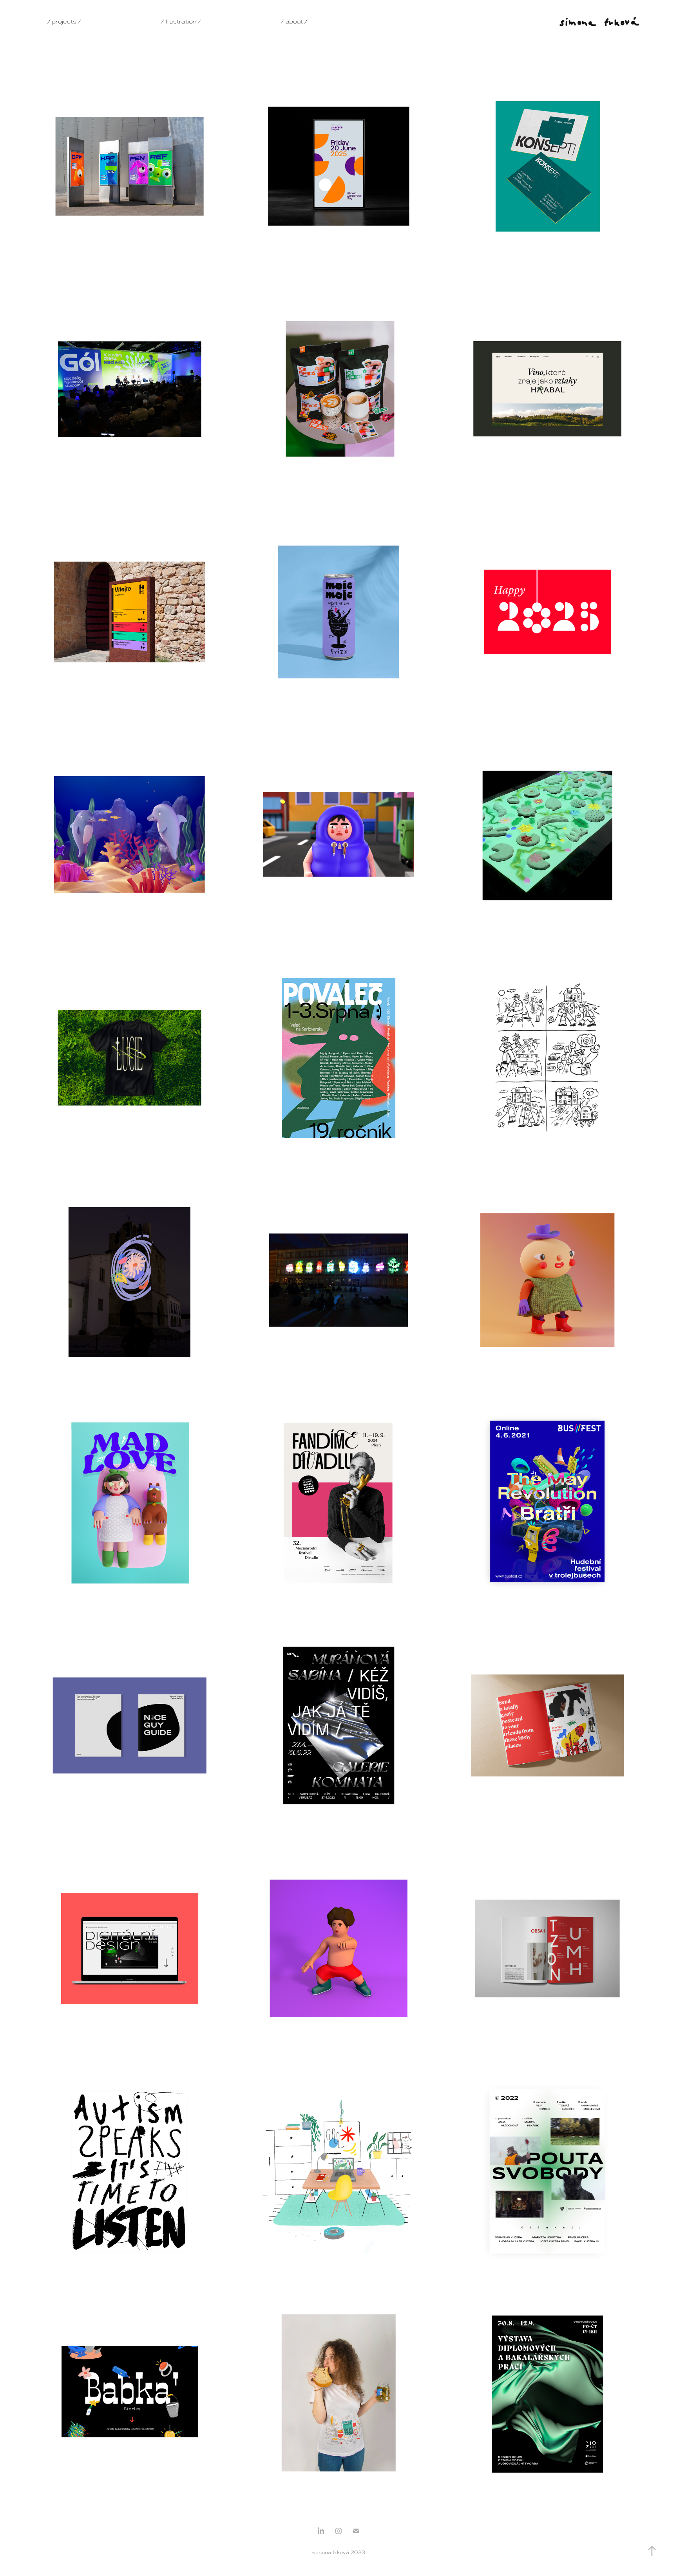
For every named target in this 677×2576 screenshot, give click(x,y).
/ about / (294, 22)
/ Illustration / (181, 22)
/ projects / (64, 22)
